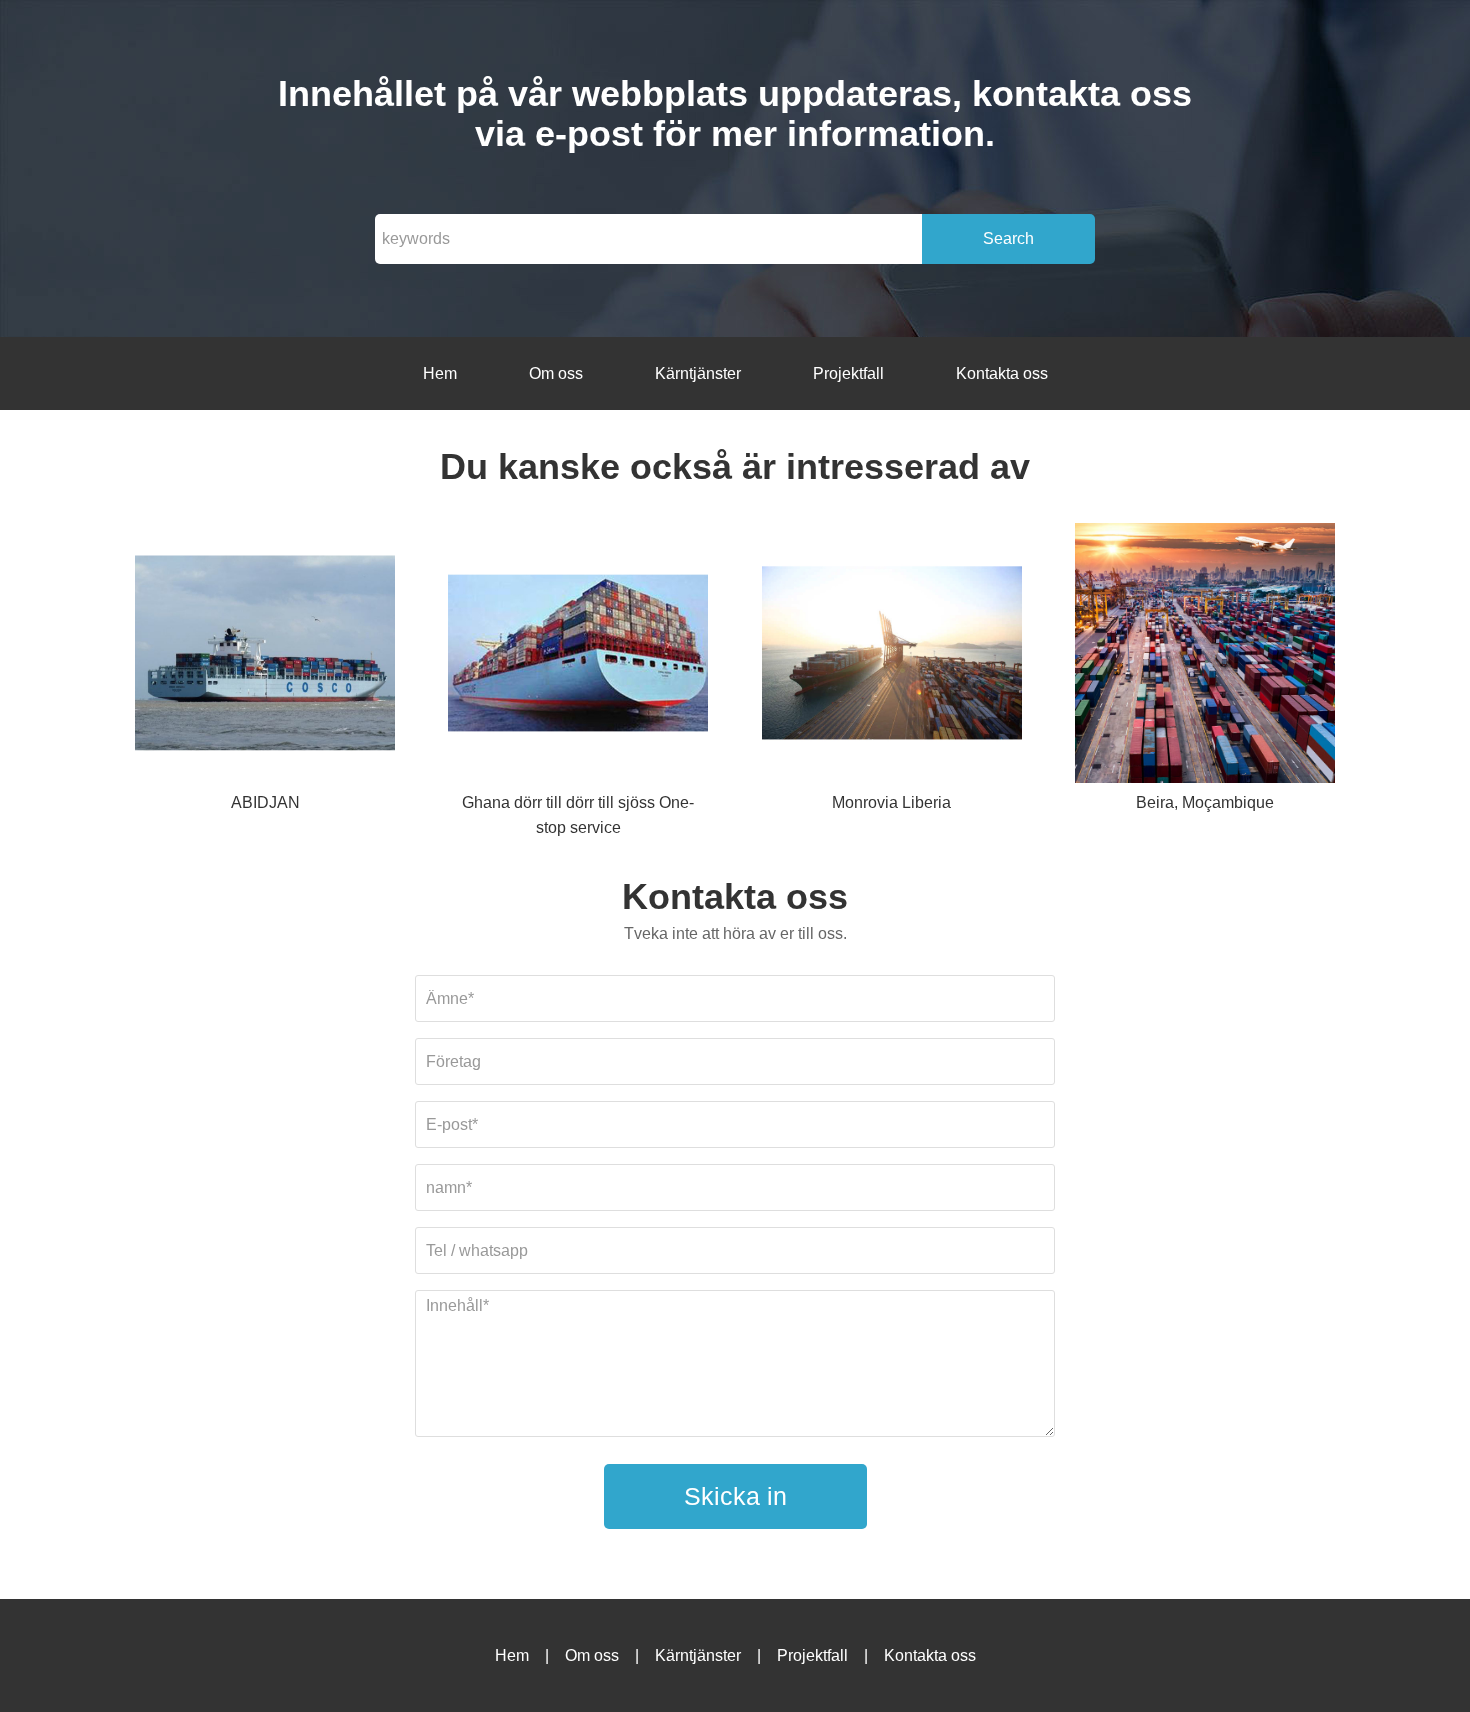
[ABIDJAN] (265, 656)
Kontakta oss (1002, 373)
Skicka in (735, 1496)
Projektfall (848, 373)
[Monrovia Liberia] (892, 656)
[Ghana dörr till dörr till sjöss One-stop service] (578, 656)
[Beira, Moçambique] (1205, 656)
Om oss (556, 373)
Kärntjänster (698, 373)
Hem (440, 373)
